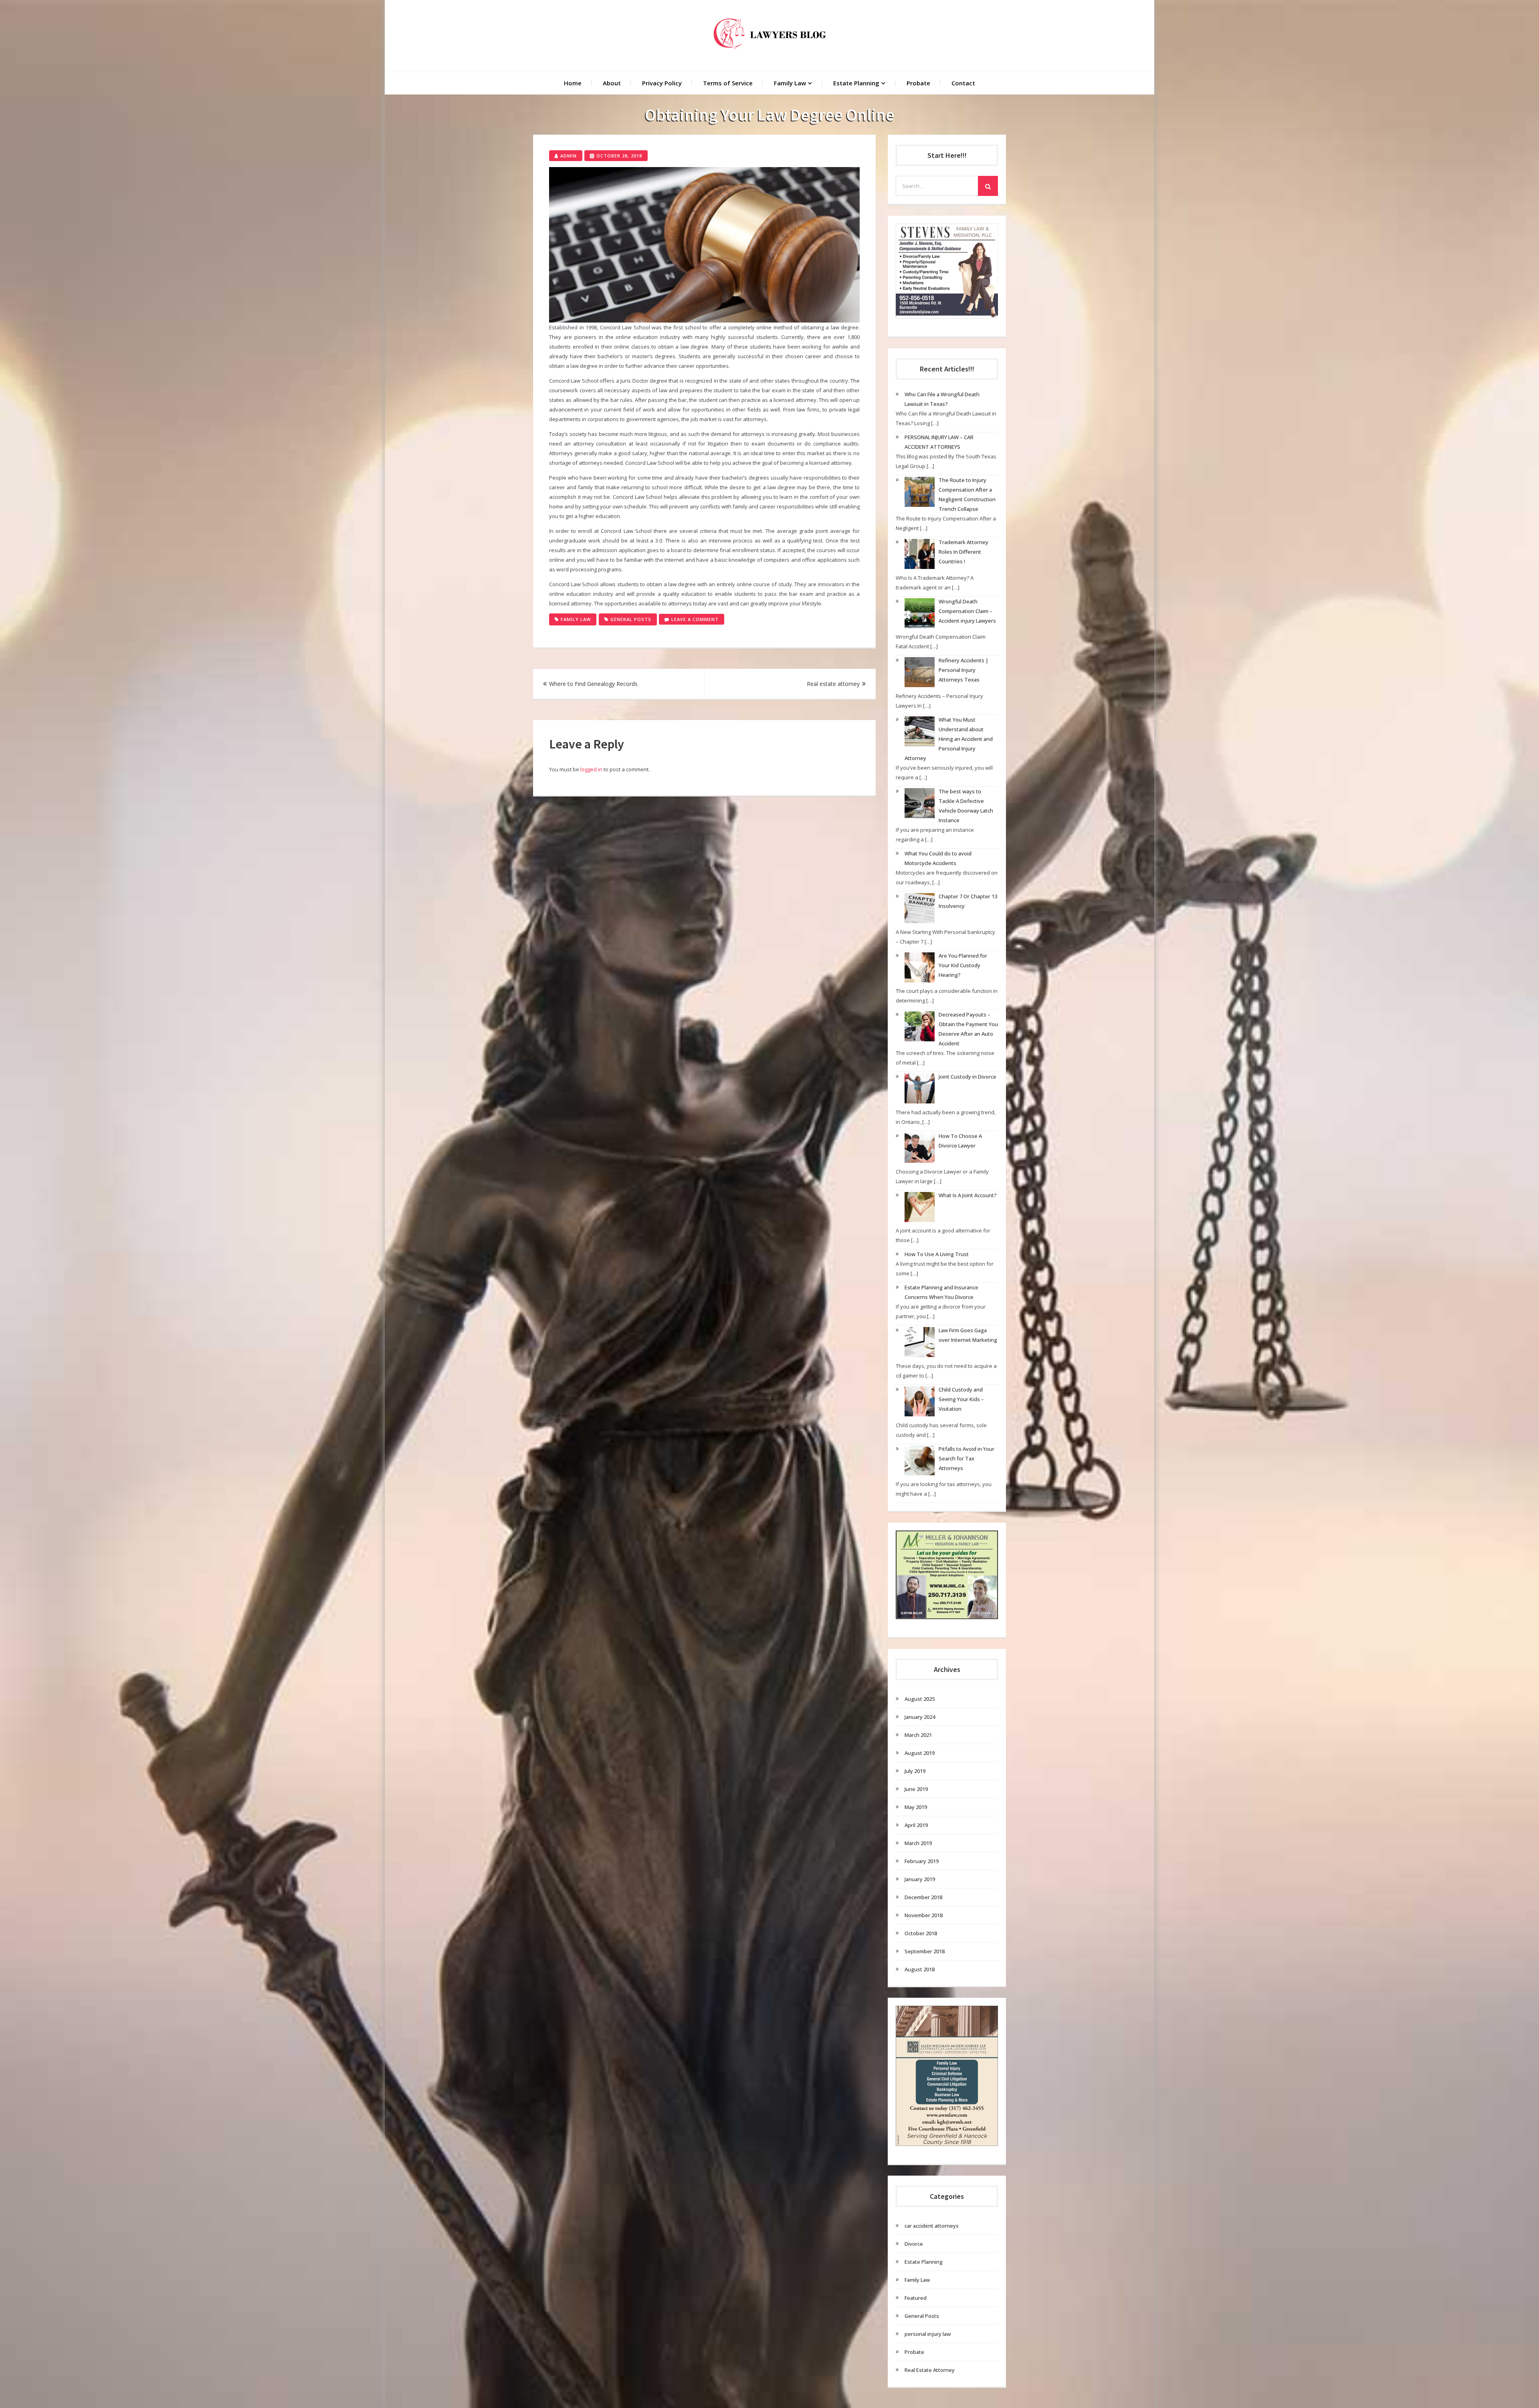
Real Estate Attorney (930, 2370)
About (612, 83)
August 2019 (920, 1753)
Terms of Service (728, 83)
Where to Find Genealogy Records (593, 684)
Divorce (914, 2244)
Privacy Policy (662, 83)
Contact (963, 83)
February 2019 (922, 1861)
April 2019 (916, 1825)
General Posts (631, 619)
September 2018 (925, 1951)
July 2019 (915, 1771)
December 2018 (923, 1897)
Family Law (790, 83)
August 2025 (920, 1699)
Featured (916, 2298)
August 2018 (920, 1969)
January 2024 (920, 1717)
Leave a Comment (698, 620)
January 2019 (920, 1879)
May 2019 (916, 1807)
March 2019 (918, 1843)
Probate (918, 83)
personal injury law (928, 2334)
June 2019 (916, 1789)
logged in (591, 769)
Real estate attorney (833, 684)
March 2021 (918, 1735)
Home (573, 83)
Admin (569, 156)
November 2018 (924, 1915)
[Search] (988, 186)
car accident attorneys (932, 2226)
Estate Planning (856, 83)
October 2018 (921, 1933)
